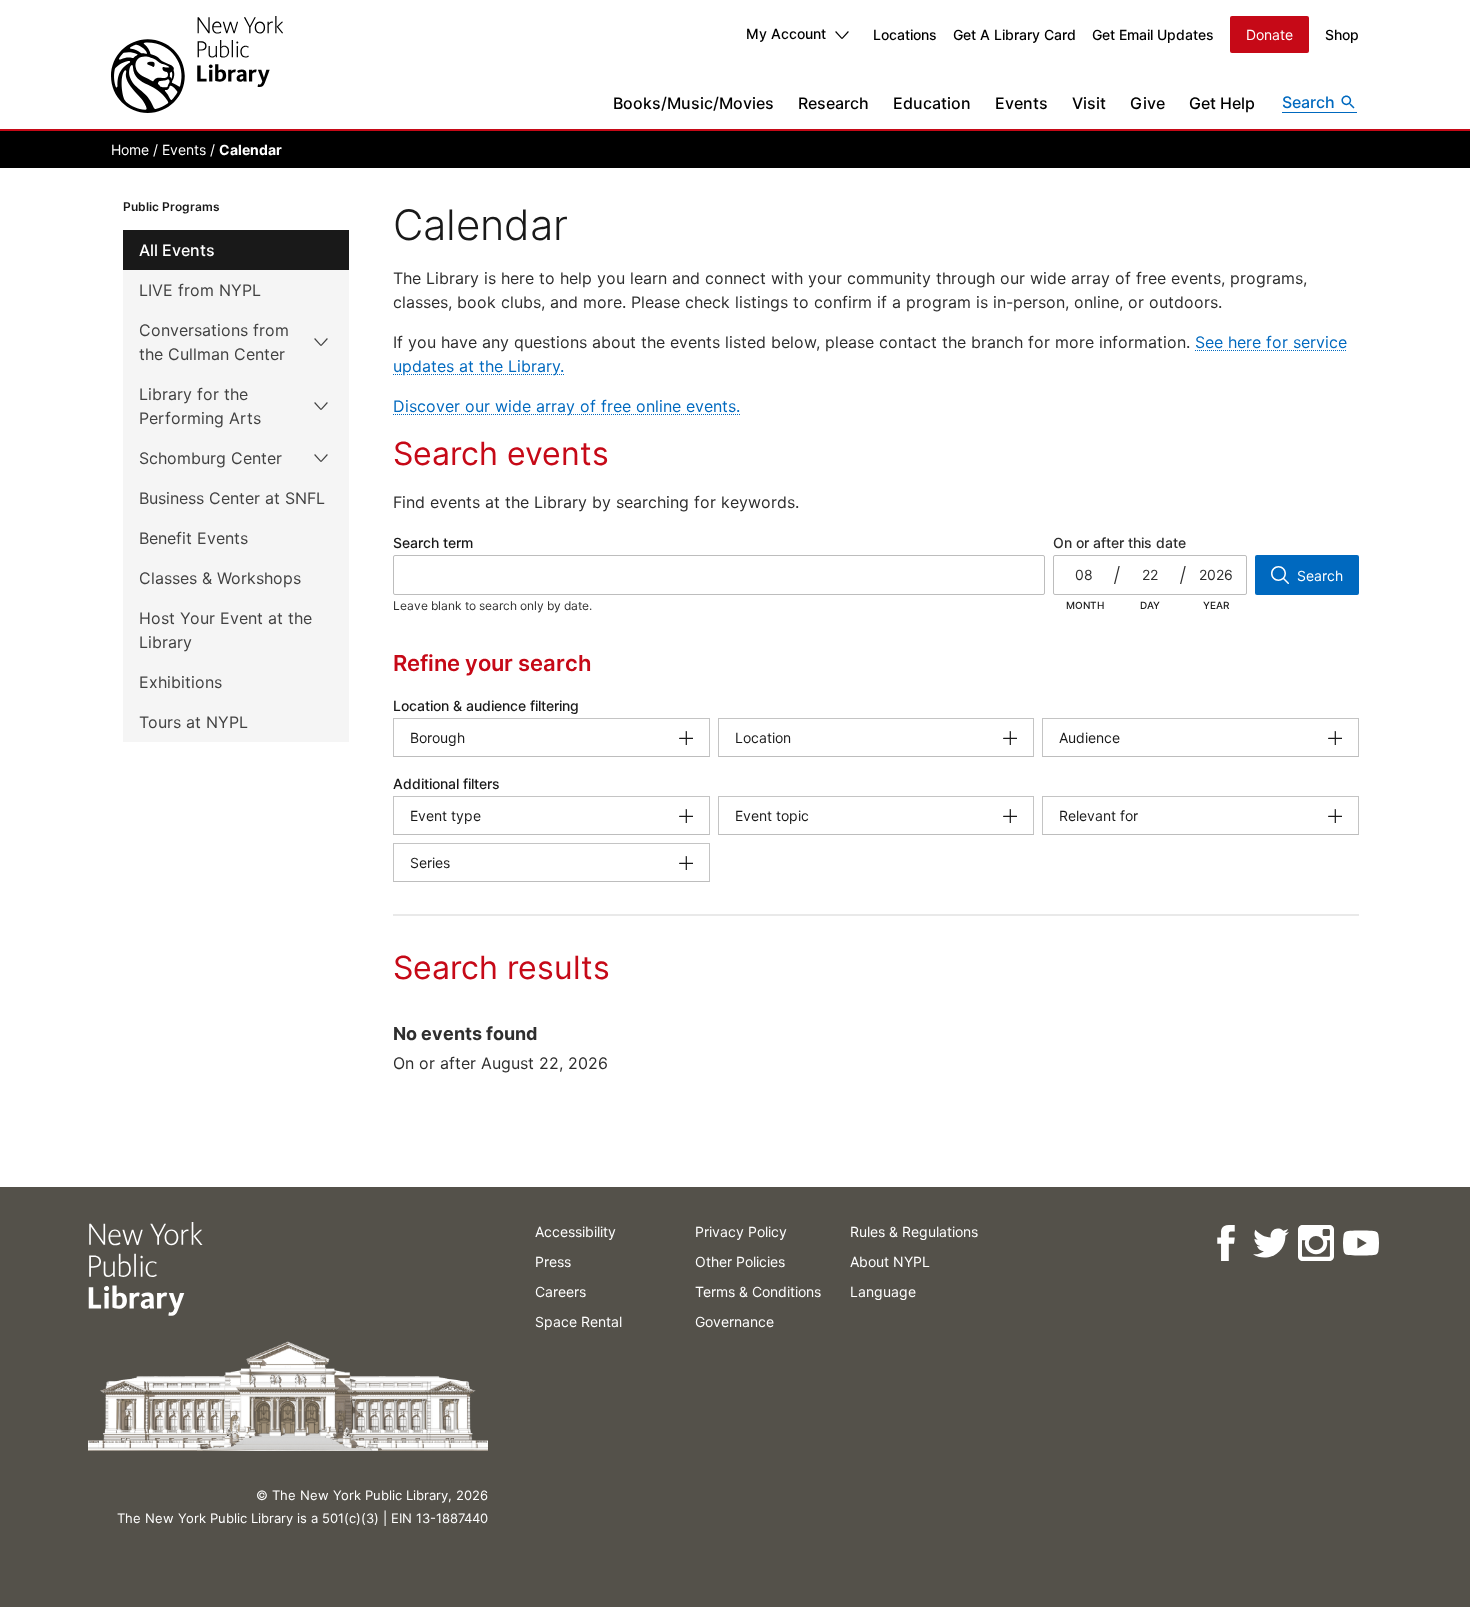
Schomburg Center (210, 458)
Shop (1342, 34)
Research (833, 103)
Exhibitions (180, 682)
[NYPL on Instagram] (1314, 1243)
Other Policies (740, 1261)
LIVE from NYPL (200, 290)
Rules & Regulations (914, 1231)
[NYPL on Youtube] (1359, 1243)
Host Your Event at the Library (225, 630)
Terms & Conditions (758, 1291)
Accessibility (575, 1231)
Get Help (1222, 103)
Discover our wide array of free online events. (566, 406)
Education (932, 103)
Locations (905, 34)
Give (1147, 103)
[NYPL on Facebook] (1224, 1243)
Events (1021, 103)
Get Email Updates (1153, 34)
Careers (560, 1291)
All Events (177, 250)
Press (553, 1261)
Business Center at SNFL (232, 498)
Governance (734, 1321)
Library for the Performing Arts (200, 406)
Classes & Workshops (220, 578)
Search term (433, 542)
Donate (1269, 34)
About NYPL (890, 1261)
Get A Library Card (1014, 34)
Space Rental (578, 1321)
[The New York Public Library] (197, 64)
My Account (786, 33)
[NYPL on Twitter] (1269, 1243)
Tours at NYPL (193, 722)
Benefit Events (193, 538)
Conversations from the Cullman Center (214, 342)
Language (883, 1291)
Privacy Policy (741, 1231)
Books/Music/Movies (693, 103)
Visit (1089, 103)
